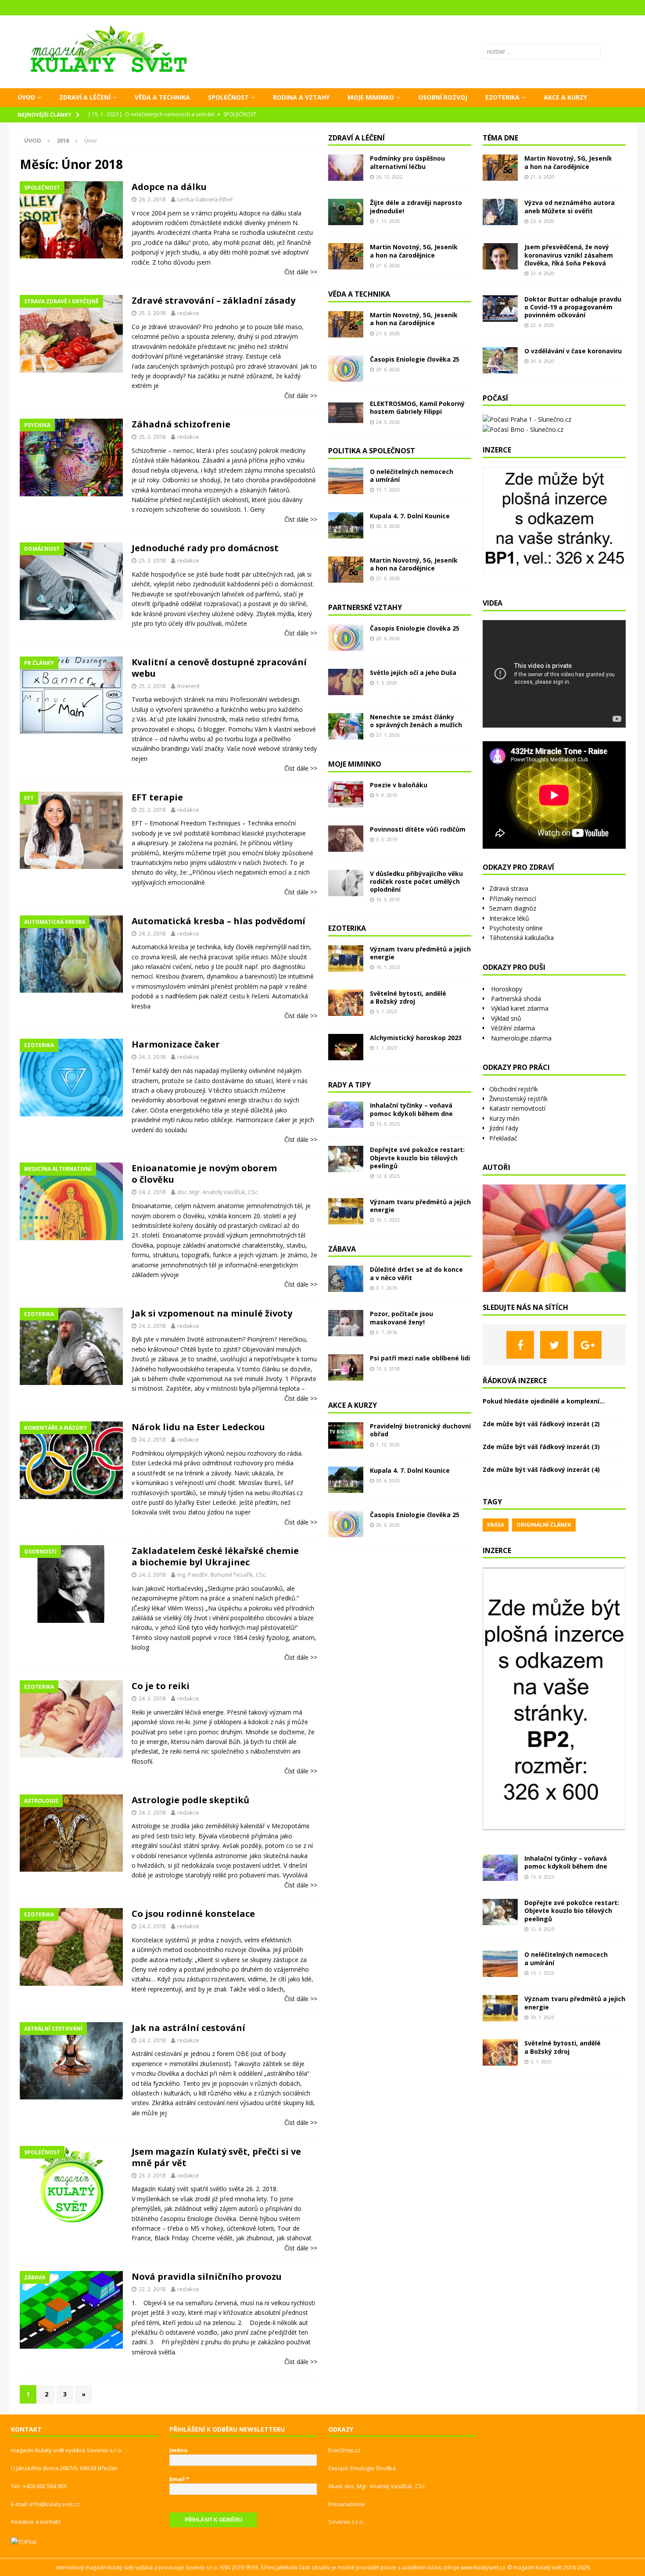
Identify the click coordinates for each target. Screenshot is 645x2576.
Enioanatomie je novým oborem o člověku (204, 1174)
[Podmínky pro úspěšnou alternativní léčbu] (346, 168)
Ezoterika (502, 97)
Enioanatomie (347, 2504)
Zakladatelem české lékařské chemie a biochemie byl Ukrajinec (215, 1556)
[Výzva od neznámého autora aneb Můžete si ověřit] (500, 212)
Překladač (503, 1138)
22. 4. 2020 (542, 325)
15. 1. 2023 (388, 490)
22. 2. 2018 (152, 2289)
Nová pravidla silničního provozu (207, 2276)
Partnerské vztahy (365, 607)
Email (179, 2479)
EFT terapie (157, 797)
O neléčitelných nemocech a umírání (412, 475)
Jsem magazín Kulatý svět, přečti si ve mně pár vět (216, 2157)
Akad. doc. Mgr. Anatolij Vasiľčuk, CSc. (377, 2486)
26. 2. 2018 (152, 199)
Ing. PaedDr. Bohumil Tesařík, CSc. (222, 1575)
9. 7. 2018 (387, 1332)
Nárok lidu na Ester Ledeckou (198, 1427)
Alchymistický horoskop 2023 (416, 1038)
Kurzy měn (504, 1118)
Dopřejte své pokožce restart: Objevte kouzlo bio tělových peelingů (417, 1157)
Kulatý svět (549, 2567)
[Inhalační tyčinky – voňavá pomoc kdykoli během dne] (346, 1115)
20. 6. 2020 (388, 369)
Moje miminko (371, 97)
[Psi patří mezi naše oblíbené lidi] (346, 1367)
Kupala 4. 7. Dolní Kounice (410, 516)
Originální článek (544, 1525)
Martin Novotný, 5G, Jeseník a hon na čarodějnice (414, 251)
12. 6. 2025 (388, 1176)
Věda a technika (162, 97)
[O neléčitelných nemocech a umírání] (346, 481)
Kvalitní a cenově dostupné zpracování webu (219, 668)
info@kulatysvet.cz (55, 2504)
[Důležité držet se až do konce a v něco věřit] (346, 1279)
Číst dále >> (301, 272)
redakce (188, 313)
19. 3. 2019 (388, 899)
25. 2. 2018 (152, 313)
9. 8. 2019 (387, 795)
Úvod (26, 97)
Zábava (342, 1249)
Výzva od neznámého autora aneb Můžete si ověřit (570, 206)
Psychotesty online (516, 928)
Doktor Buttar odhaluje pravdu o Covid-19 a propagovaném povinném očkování (573, 307)
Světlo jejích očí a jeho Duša (413, 673)
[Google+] (588, 1345)
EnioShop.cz (344, 2450)
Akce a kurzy (565, 97)
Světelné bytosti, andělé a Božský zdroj (408, 997)
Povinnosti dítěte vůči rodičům (418, 829)
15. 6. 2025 (388, 1124)
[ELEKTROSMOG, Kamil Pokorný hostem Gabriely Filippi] (346, 413)
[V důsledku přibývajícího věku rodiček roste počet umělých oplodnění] (346, 883)
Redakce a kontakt (36, 2522)
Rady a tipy (349, 1085)
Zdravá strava (509, 888)
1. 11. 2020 (388, 221)
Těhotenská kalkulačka (521, 938)
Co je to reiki (161, 1686)
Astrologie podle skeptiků (190, 1800)
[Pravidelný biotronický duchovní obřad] (346, 1435)
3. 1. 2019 (387, 1288)
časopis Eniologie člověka (362, 2468)
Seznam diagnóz (513, 908)
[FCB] (520, 1345)
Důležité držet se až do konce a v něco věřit (416, 1273)
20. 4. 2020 (542, 361)
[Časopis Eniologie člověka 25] (346, 369)
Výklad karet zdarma (520, 1008)
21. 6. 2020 (388, 265)
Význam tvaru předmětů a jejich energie (420, 953)
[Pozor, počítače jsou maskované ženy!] (346, 1323)
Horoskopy (507, 989)
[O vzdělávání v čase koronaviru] (500, 360)
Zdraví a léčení (85, 97)
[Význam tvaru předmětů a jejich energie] (346, 958)
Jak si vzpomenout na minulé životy (212, 1313)
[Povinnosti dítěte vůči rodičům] (346, 839)
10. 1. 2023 (388, 967)
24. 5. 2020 (388, 422)
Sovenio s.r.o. (346, 2522)
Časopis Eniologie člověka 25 (415, 359)
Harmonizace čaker (176, 1044)
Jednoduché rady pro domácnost (205, 548)
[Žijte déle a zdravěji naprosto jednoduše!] (346, 212)
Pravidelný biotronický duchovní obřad (420, 1430)
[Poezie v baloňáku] (346, 794)
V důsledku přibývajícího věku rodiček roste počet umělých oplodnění (416, 881)
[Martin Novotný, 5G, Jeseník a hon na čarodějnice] (346, 256)
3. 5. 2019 (387, 839)
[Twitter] (554, 1345)
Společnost (228, 97)
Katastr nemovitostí (517, 1108)
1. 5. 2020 (387, 683)
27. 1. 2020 (388, 735)
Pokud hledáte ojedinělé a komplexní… (544, 1401)
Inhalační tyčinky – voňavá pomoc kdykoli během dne (411, 1109)
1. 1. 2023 (387, 1048)
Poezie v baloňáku (399, 785)
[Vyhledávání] (541, 52)
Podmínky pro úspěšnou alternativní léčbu (407, 162)
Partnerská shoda (516, 999)
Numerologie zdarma (521, 1038)
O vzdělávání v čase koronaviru (573, 351)
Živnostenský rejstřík (518, 1099)
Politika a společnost (372, 451)
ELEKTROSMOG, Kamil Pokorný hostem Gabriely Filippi (417, 407)
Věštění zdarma (513, 1028)
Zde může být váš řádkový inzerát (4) (541, 1469)
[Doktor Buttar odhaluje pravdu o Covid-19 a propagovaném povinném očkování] (500, 309)
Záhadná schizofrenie (181, 424)
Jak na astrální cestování (188, 2028)
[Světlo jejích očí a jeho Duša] (346, 682)
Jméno (179, 2450)
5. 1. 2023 (387, 1011)
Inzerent (188, 686)
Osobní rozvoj (443, 97)
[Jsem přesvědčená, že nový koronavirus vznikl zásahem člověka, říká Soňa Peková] (500, 256)
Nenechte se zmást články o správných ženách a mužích (416, 721)
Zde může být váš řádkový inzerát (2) (541, 1424)
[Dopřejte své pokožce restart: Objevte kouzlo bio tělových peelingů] (346, 1159)
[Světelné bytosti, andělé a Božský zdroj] (346, 1003)
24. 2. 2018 (152, 933)
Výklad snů (506, 1018)
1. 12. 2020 (388, 1444)
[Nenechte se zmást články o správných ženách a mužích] (346, 726)
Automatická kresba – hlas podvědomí (219, 921)
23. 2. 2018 (152, 2175)
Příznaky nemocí (513, 899)
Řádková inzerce (515, 1381)
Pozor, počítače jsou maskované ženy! (401, 1318)
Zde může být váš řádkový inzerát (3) (541, 1447)
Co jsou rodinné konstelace (193, 1914)
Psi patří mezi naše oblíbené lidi (420, 1358)
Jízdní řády (504, 1128)
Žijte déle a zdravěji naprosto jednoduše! (416, 206)
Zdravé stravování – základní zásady (213, 300)
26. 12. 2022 (389, 177)
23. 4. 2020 (542, 221)
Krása (496, 1525)
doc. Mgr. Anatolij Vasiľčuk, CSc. (218, 1192)
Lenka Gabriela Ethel (205, 199)
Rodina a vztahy (301, 97)
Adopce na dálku (169, 187)
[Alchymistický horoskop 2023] (346, 1047)
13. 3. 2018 (388, 1369)
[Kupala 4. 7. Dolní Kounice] (346, 525)
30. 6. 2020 (388, 526)
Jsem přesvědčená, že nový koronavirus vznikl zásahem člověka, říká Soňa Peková (569, 255)
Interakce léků (509, 918)
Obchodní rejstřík (514, 1089)
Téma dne (500, 138)
